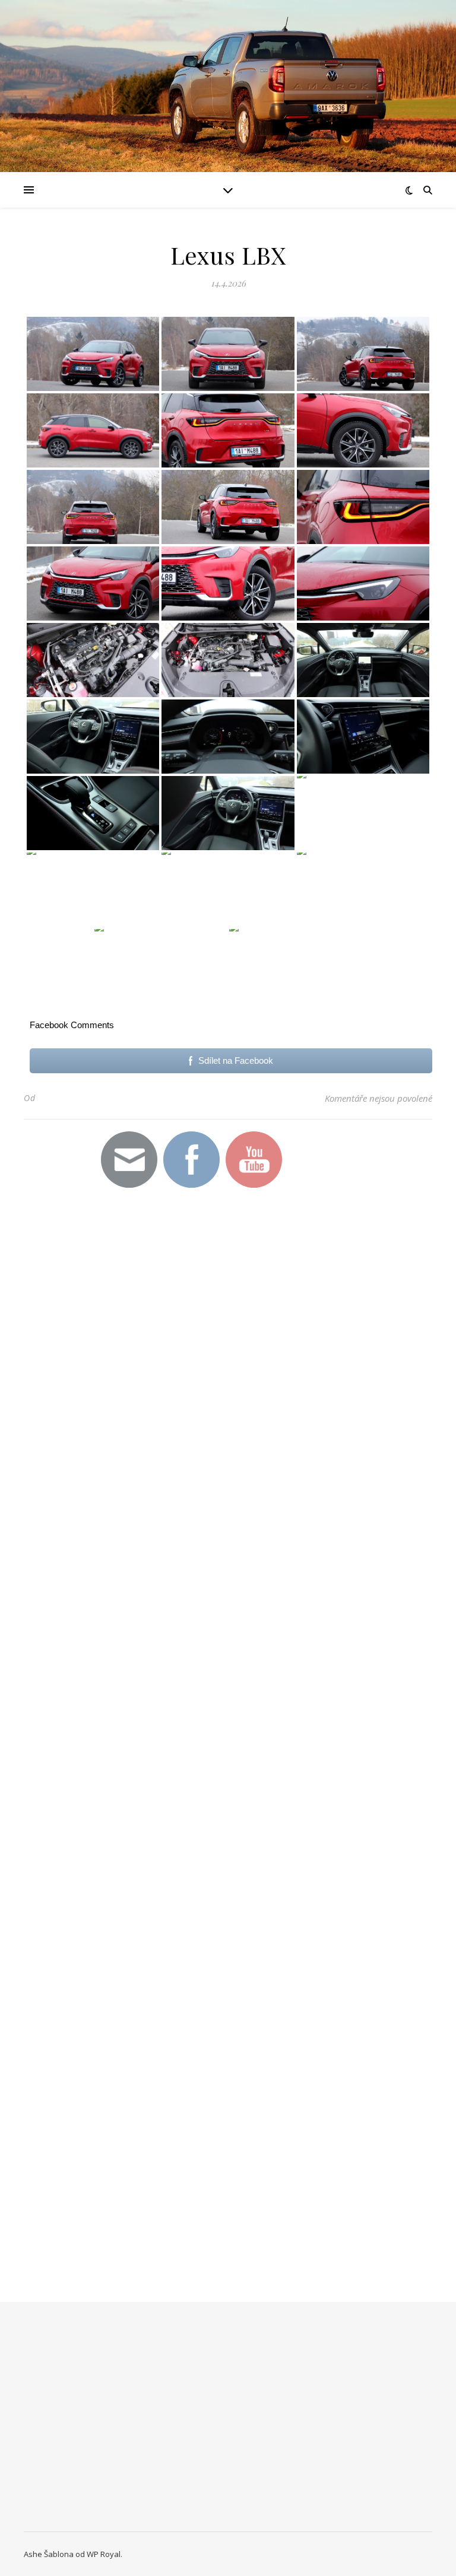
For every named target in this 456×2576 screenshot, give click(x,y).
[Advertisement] (184, 1408)
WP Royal (104, 2554)
